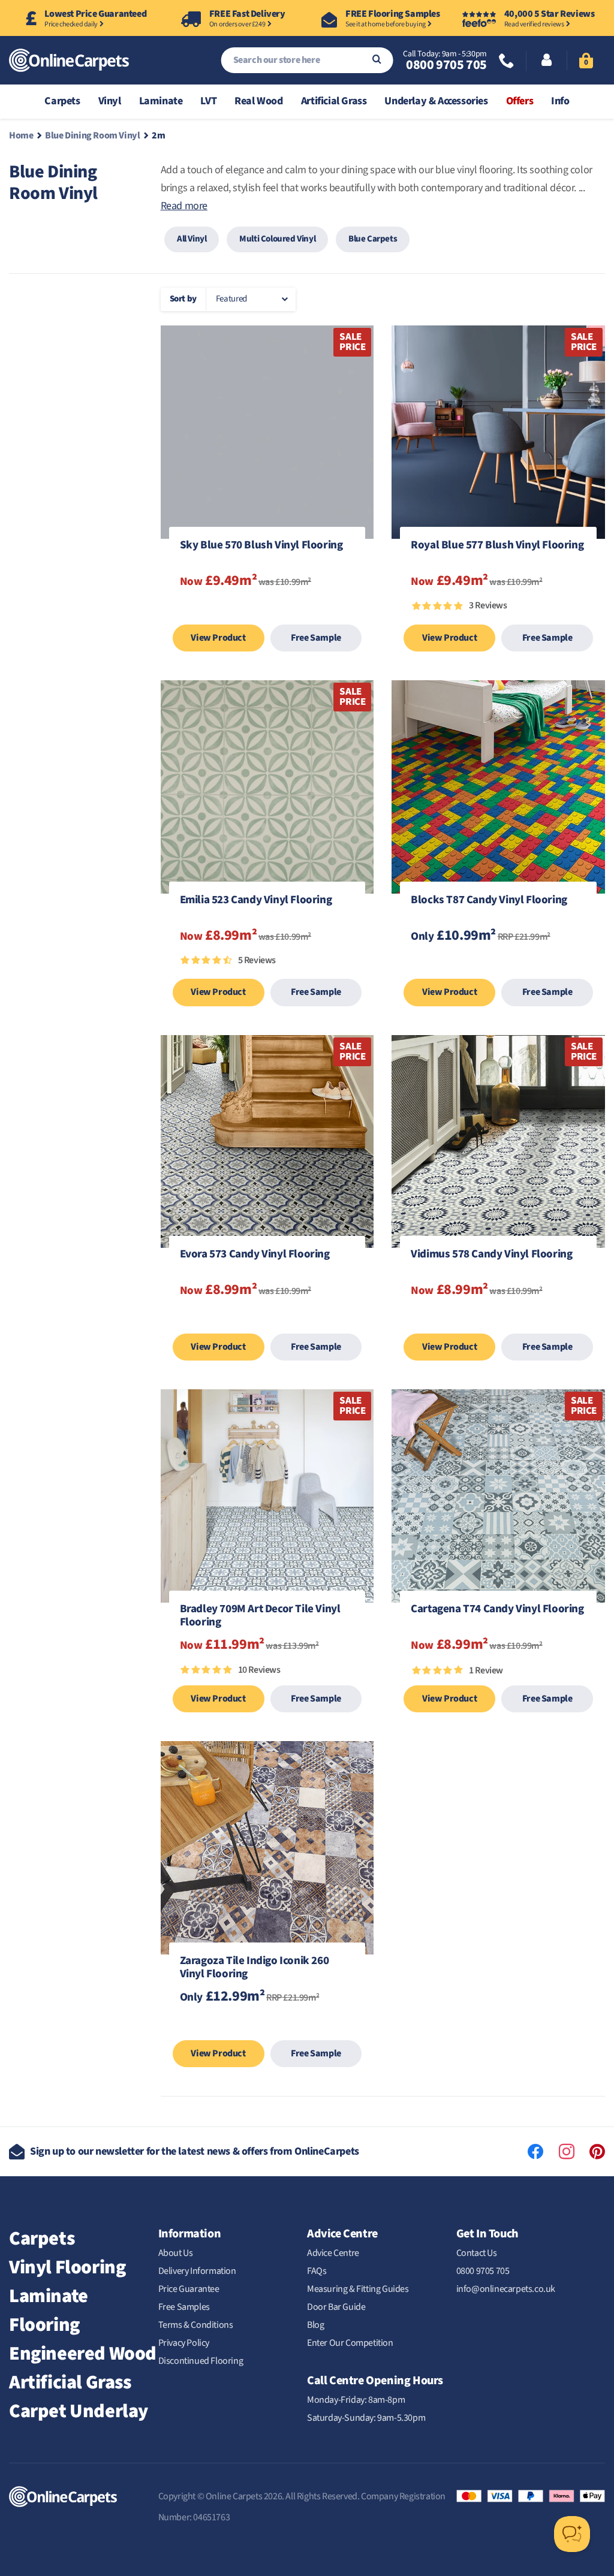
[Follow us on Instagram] (567, 2152)
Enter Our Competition (350, 2343)
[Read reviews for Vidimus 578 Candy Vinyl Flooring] (498, 1321)
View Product (218, 638)
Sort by (183, 299)
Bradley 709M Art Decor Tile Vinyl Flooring (260, 1616)
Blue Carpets (373, 239)
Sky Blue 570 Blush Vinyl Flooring (261, 546)
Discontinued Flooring (201, 2361)
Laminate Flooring (49, 2310)
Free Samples (184, 2307)
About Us (176, 2253)
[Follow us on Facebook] (535, 2152)
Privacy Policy (184, 2343)
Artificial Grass (70, 2382)
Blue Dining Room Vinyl (92, 135)
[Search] (377, 60)
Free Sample (316, 638)
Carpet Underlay (79, 2411)
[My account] (547, 61)
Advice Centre (333, 2253)
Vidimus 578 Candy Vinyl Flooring (491, 1255)
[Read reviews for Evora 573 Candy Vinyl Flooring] (267, 1321)
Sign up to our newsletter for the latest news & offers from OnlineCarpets (195, 2151)
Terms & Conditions (196, 2325)
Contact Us (477, 2253)
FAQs (317, 2271)
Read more (184, 206)
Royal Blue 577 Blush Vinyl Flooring (497, 546)
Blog (315, 2325)
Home (21, 135)
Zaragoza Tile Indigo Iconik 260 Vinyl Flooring (255, 1968)
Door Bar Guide (336, 2307)
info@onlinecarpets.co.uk (506, 2289)
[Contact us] (507, 62)
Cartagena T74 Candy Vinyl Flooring (497, 1610)
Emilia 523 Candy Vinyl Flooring (256, 901)
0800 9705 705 (446, 65)
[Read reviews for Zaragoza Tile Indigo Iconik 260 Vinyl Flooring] (267, 2028)
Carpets (42, 2239)
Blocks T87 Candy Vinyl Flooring (489, 901)
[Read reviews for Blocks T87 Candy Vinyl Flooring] (498, 966)
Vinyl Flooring (67, 2267)
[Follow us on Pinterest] (597, 2152)
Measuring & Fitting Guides (358, 2289)
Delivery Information (197, 2271)
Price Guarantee (189, 2289)
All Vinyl (192, 239)
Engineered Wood (83, 2354)
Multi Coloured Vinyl (277, 239)
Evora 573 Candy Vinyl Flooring (255, 1255)
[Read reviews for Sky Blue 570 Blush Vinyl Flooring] (267, 612)
